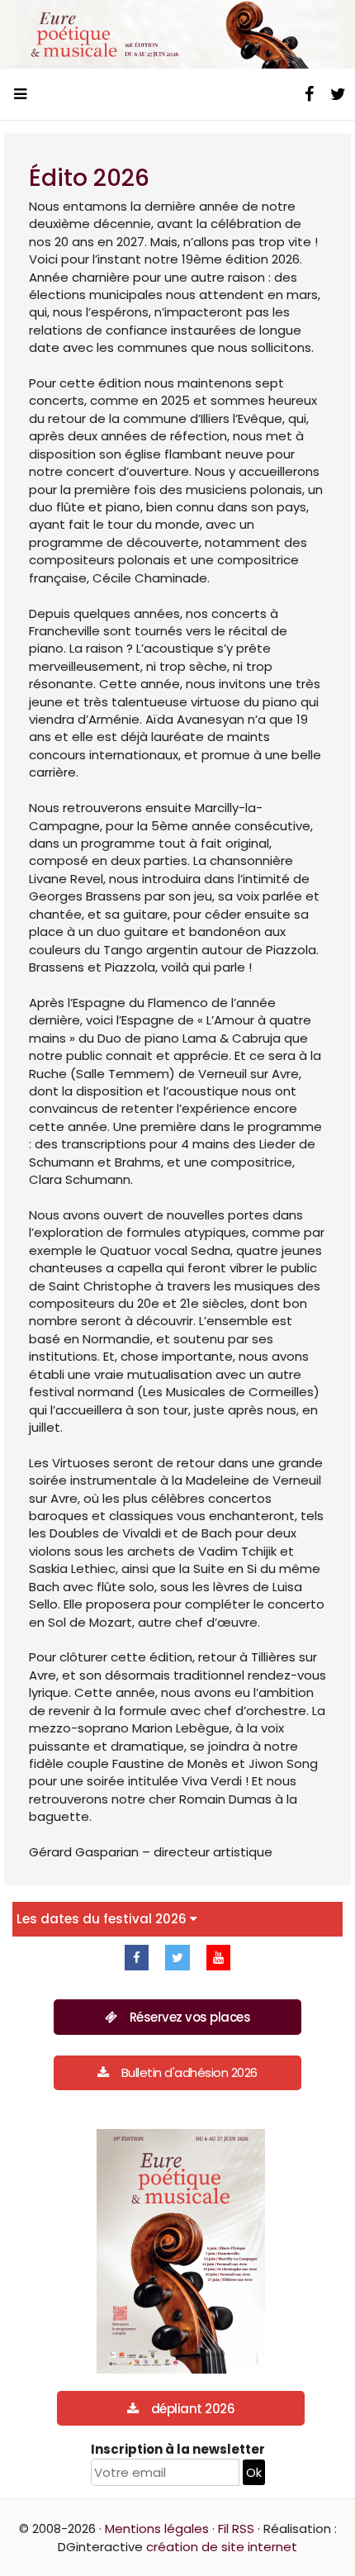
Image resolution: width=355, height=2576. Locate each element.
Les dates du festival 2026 (103, 1919)
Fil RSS (236, 2528)
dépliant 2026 (193, 2409)
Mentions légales (157, 2528)
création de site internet (222, 2547)
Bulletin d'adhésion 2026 (189, 2072)
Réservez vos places (190, 2017)
